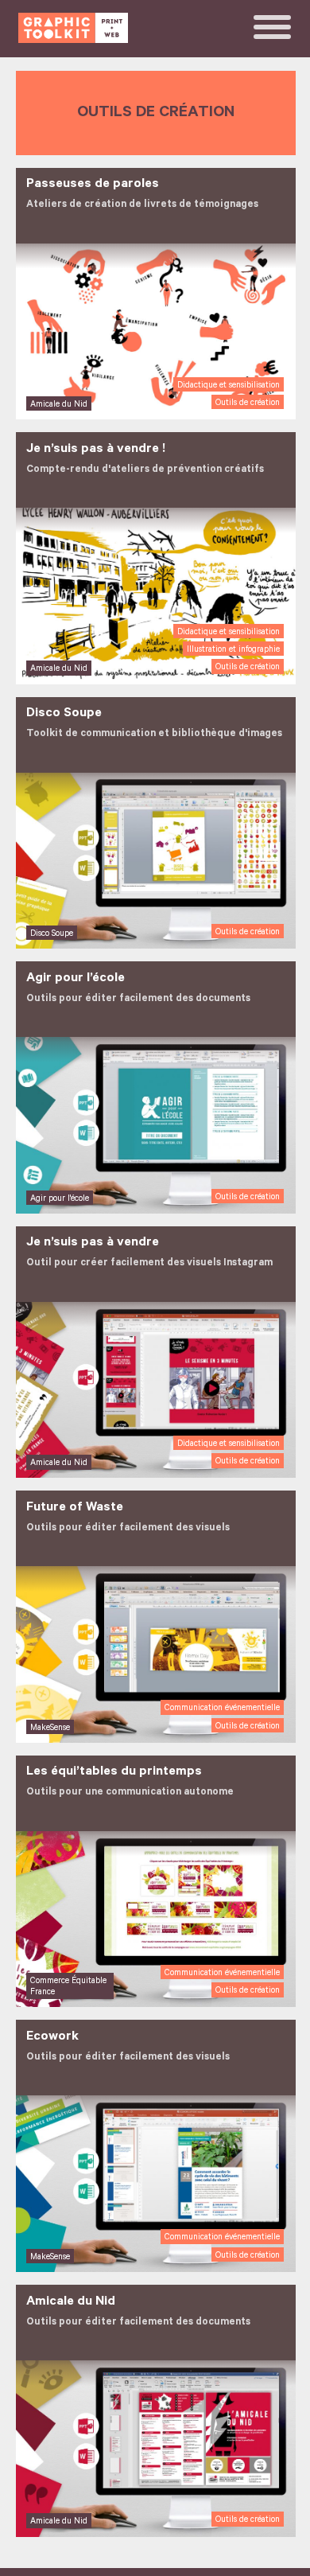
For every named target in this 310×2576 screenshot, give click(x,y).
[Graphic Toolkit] (73, 28)
